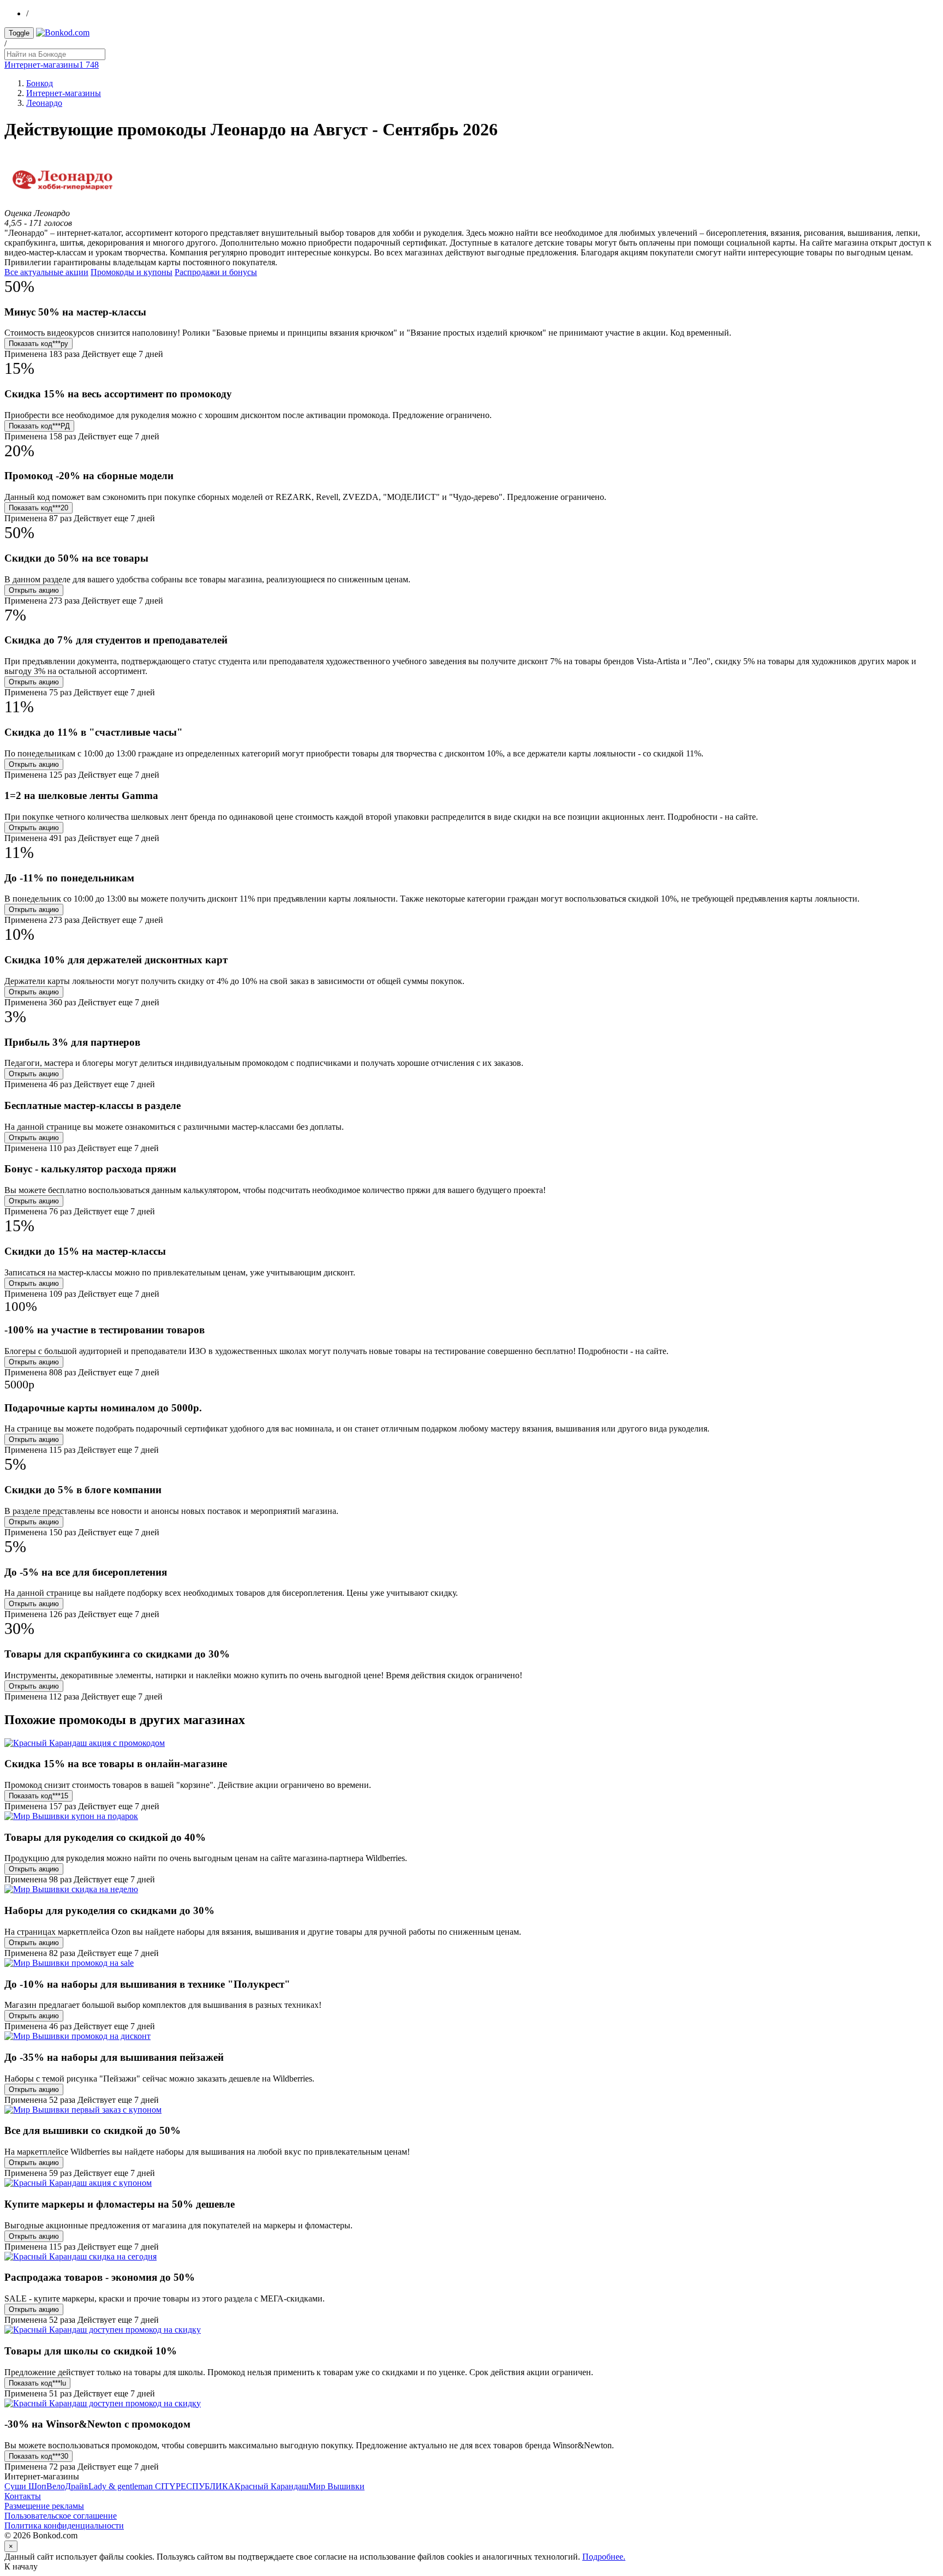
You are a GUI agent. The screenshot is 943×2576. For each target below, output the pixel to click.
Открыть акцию (34, 590)
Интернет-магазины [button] (52, 65)
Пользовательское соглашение (61, 2516)
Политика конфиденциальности (64, 2526)
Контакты (23, 2496)
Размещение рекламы (44, 2506)
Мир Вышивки (336, 2486)
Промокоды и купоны (132, 272)
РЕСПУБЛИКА (205, 2486)
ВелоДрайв (67, 2486)
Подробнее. (604, 2557)
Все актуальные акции (46, 272)
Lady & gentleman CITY (132, 2486)
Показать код (38, 344)
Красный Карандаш (271, 2486)
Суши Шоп (25, 2486)
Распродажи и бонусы (216, 272)
